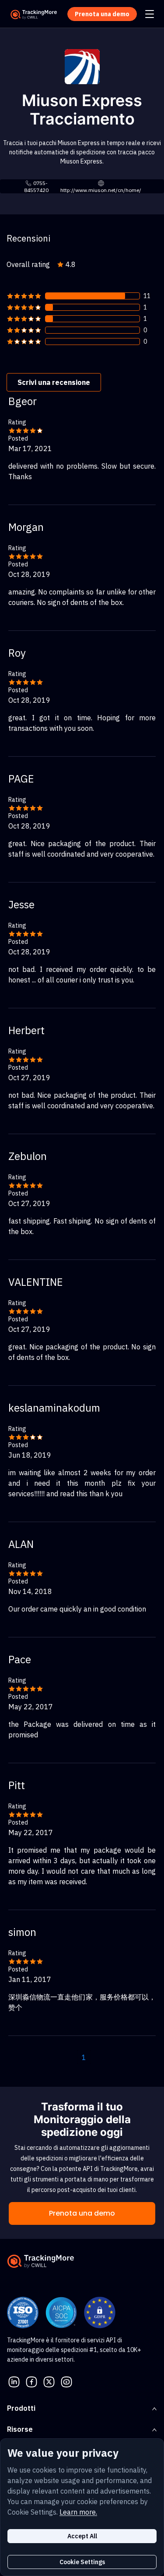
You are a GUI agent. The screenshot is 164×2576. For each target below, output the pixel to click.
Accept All (82, 2536)
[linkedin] (14, 2381)
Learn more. (78, 2512)
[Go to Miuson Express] (82, 66)
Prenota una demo (82, 2213)
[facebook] (31, 2381)
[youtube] (66, 2381)
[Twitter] (49, 2381)
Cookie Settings (82, 2562)
